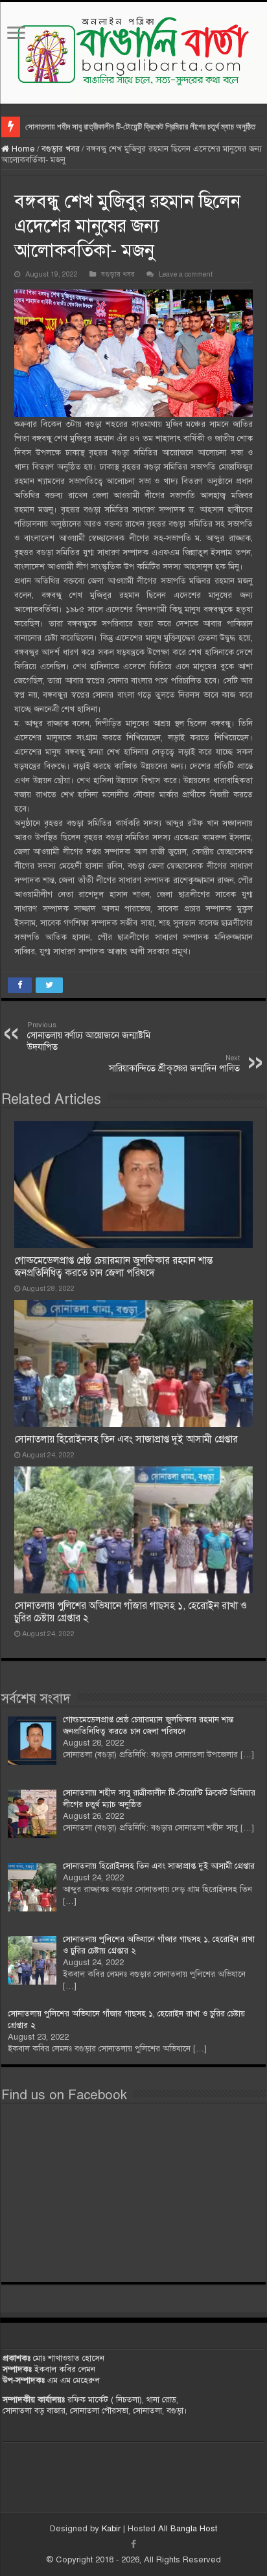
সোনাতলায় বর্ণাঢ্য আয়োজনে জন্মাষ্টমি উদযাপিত (89, 1036)
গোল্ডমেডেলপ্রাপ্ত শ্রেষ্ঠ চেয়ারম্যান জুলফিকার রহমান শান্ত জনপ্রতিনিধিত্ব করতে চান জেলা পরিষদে (113, 1267)
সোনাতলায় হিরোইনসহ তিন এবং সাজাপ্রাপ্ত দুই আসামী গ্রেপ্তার (126, 1439)
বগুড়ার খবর (61, 149)
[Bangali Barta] (133, 53)
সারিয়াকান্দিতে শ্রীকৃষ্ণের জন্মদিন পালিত (174, 1064)
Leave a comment (186, 274)
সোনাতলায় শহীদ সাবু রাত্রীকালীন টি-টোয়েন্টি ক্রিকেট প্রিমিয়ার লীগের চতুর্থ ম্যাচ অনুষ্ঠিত (140, 127)
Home (22, 149)
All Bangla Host (188, 2529)
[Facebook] (133, 2544)
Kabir (112, 2529)
